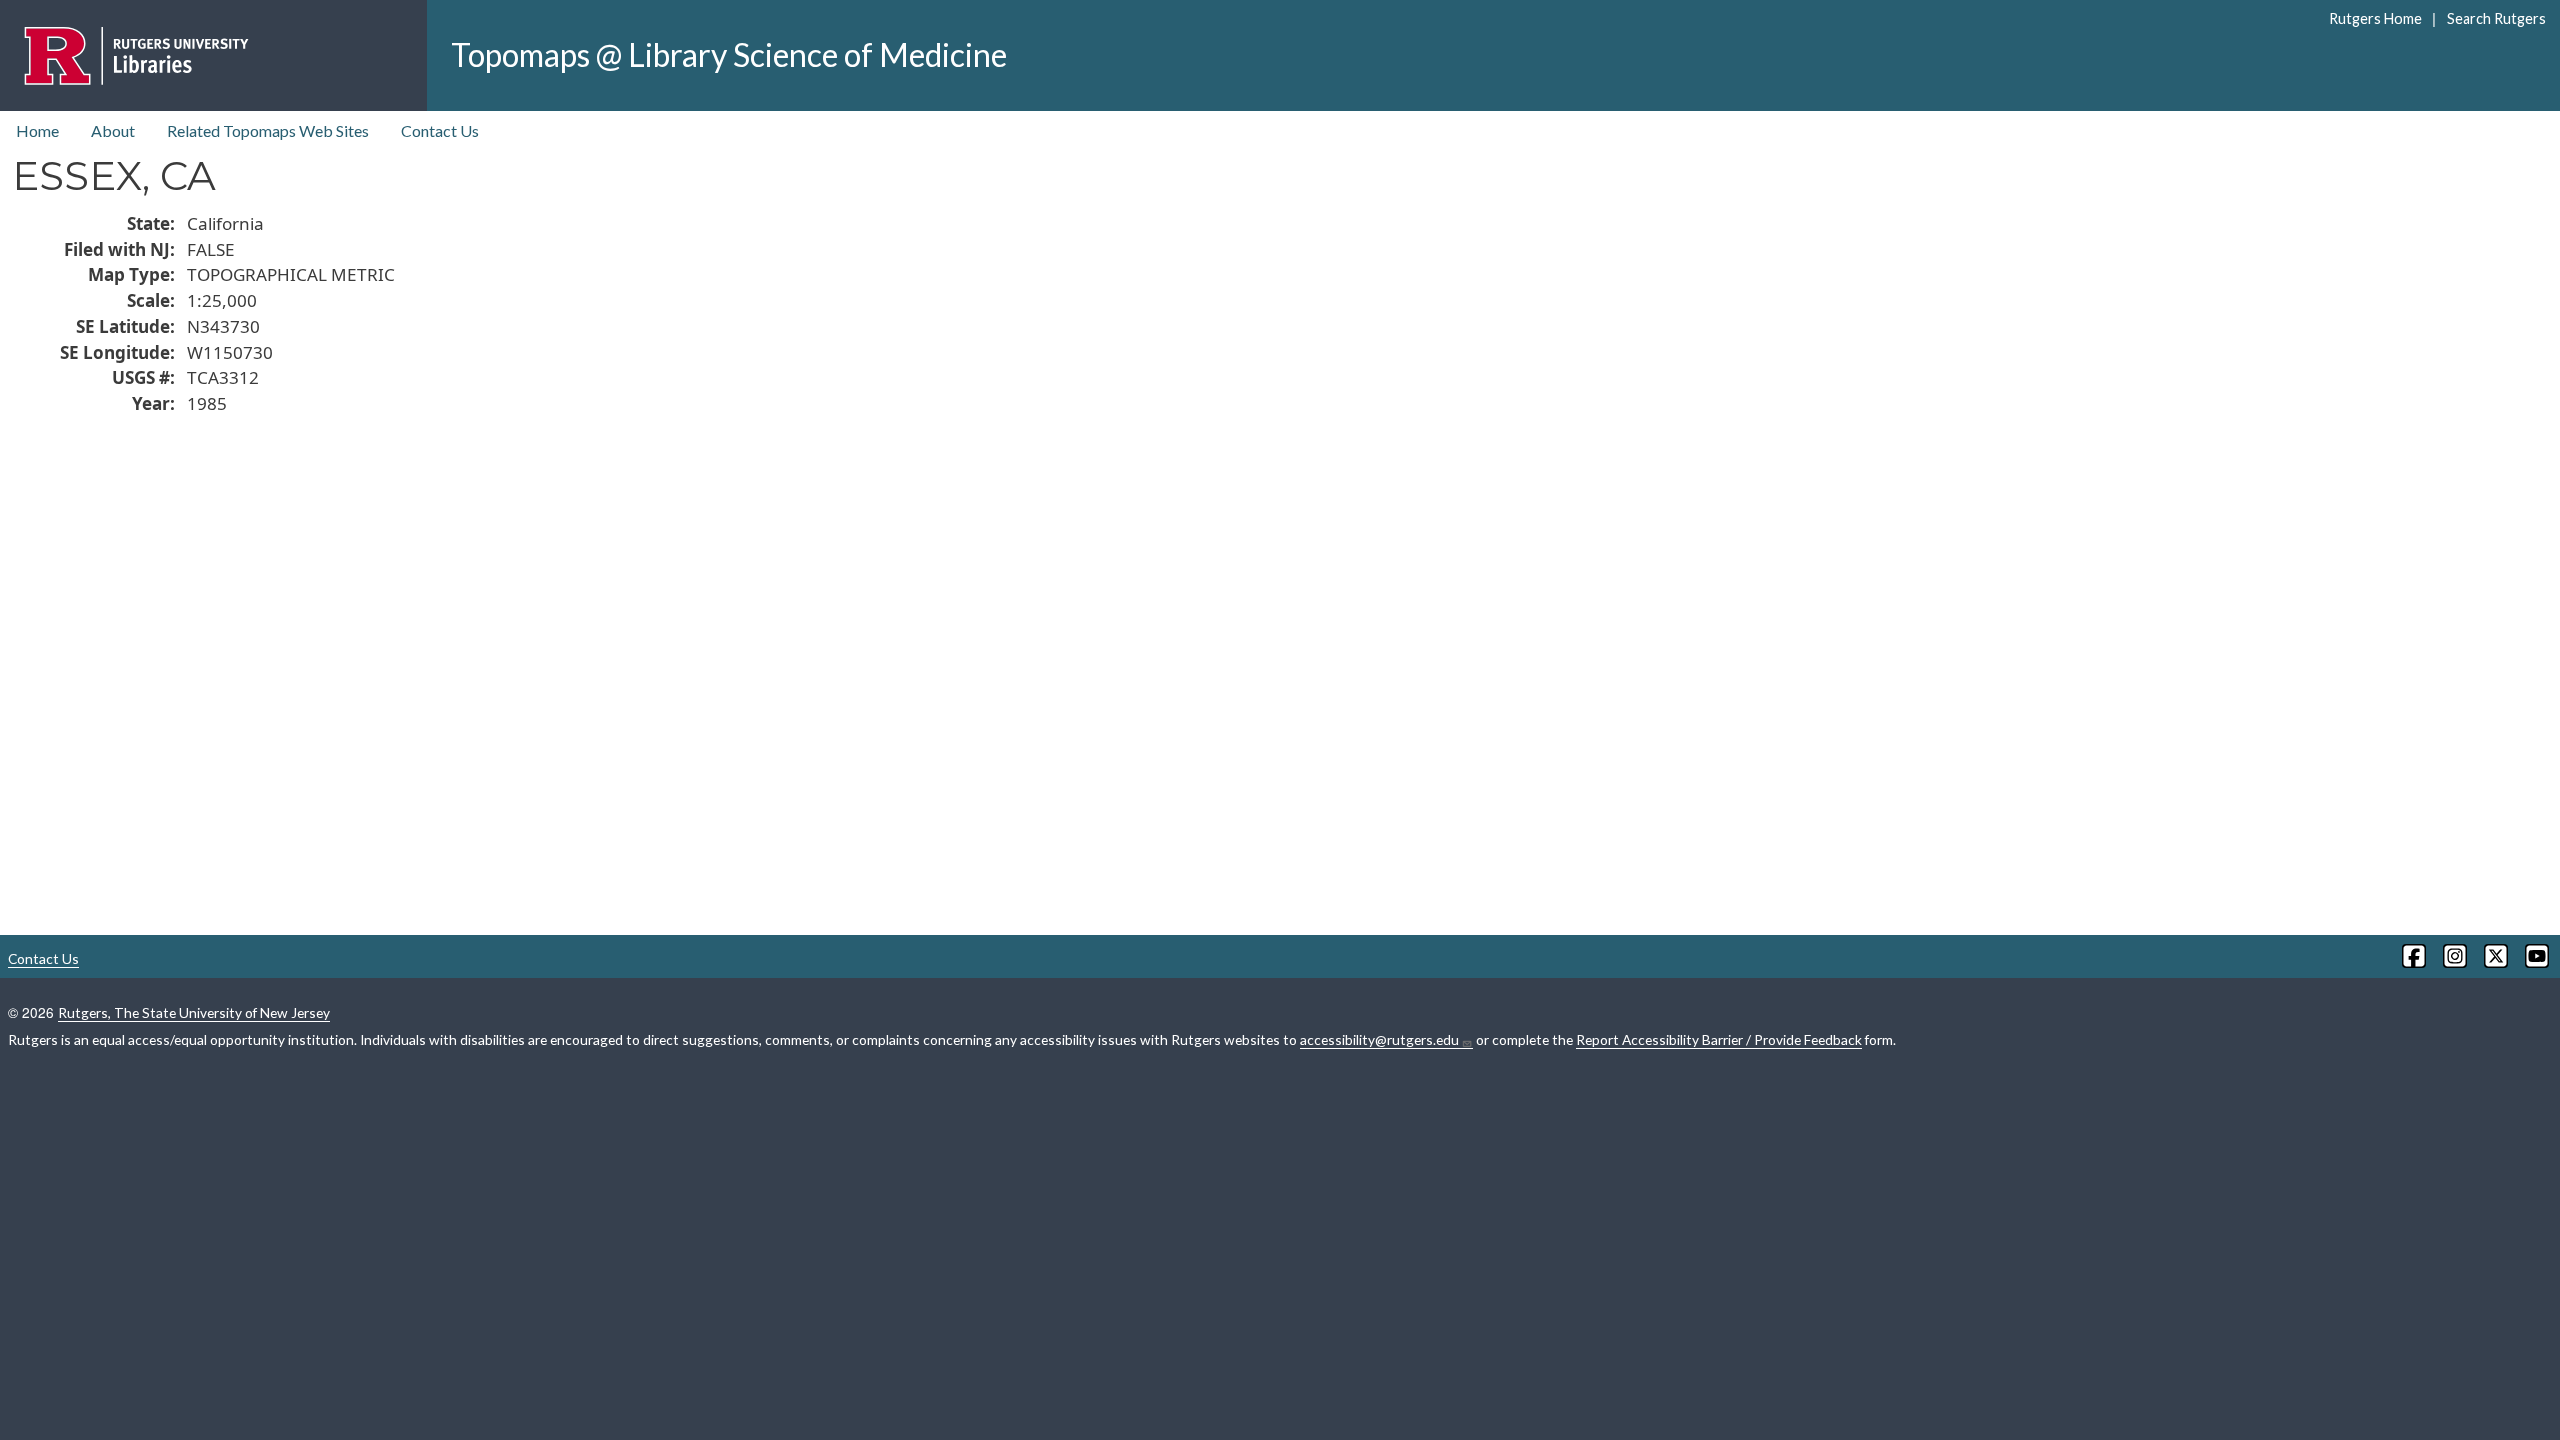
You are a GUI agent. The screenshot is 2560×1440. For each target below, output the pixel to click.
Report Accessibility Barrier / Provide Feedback (1719, 1039)
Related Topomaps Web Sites (268, 130)
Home (37, 130)
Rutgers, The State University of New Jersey (194, 1012)
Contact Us (440, 130)
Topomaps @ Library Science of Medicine (729, 54)
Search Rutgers (2496, 18)
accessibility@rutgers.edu (1379, 1039)
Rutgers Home (2375, 18)
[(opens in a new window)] (2412, 956)
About (113, 130)
